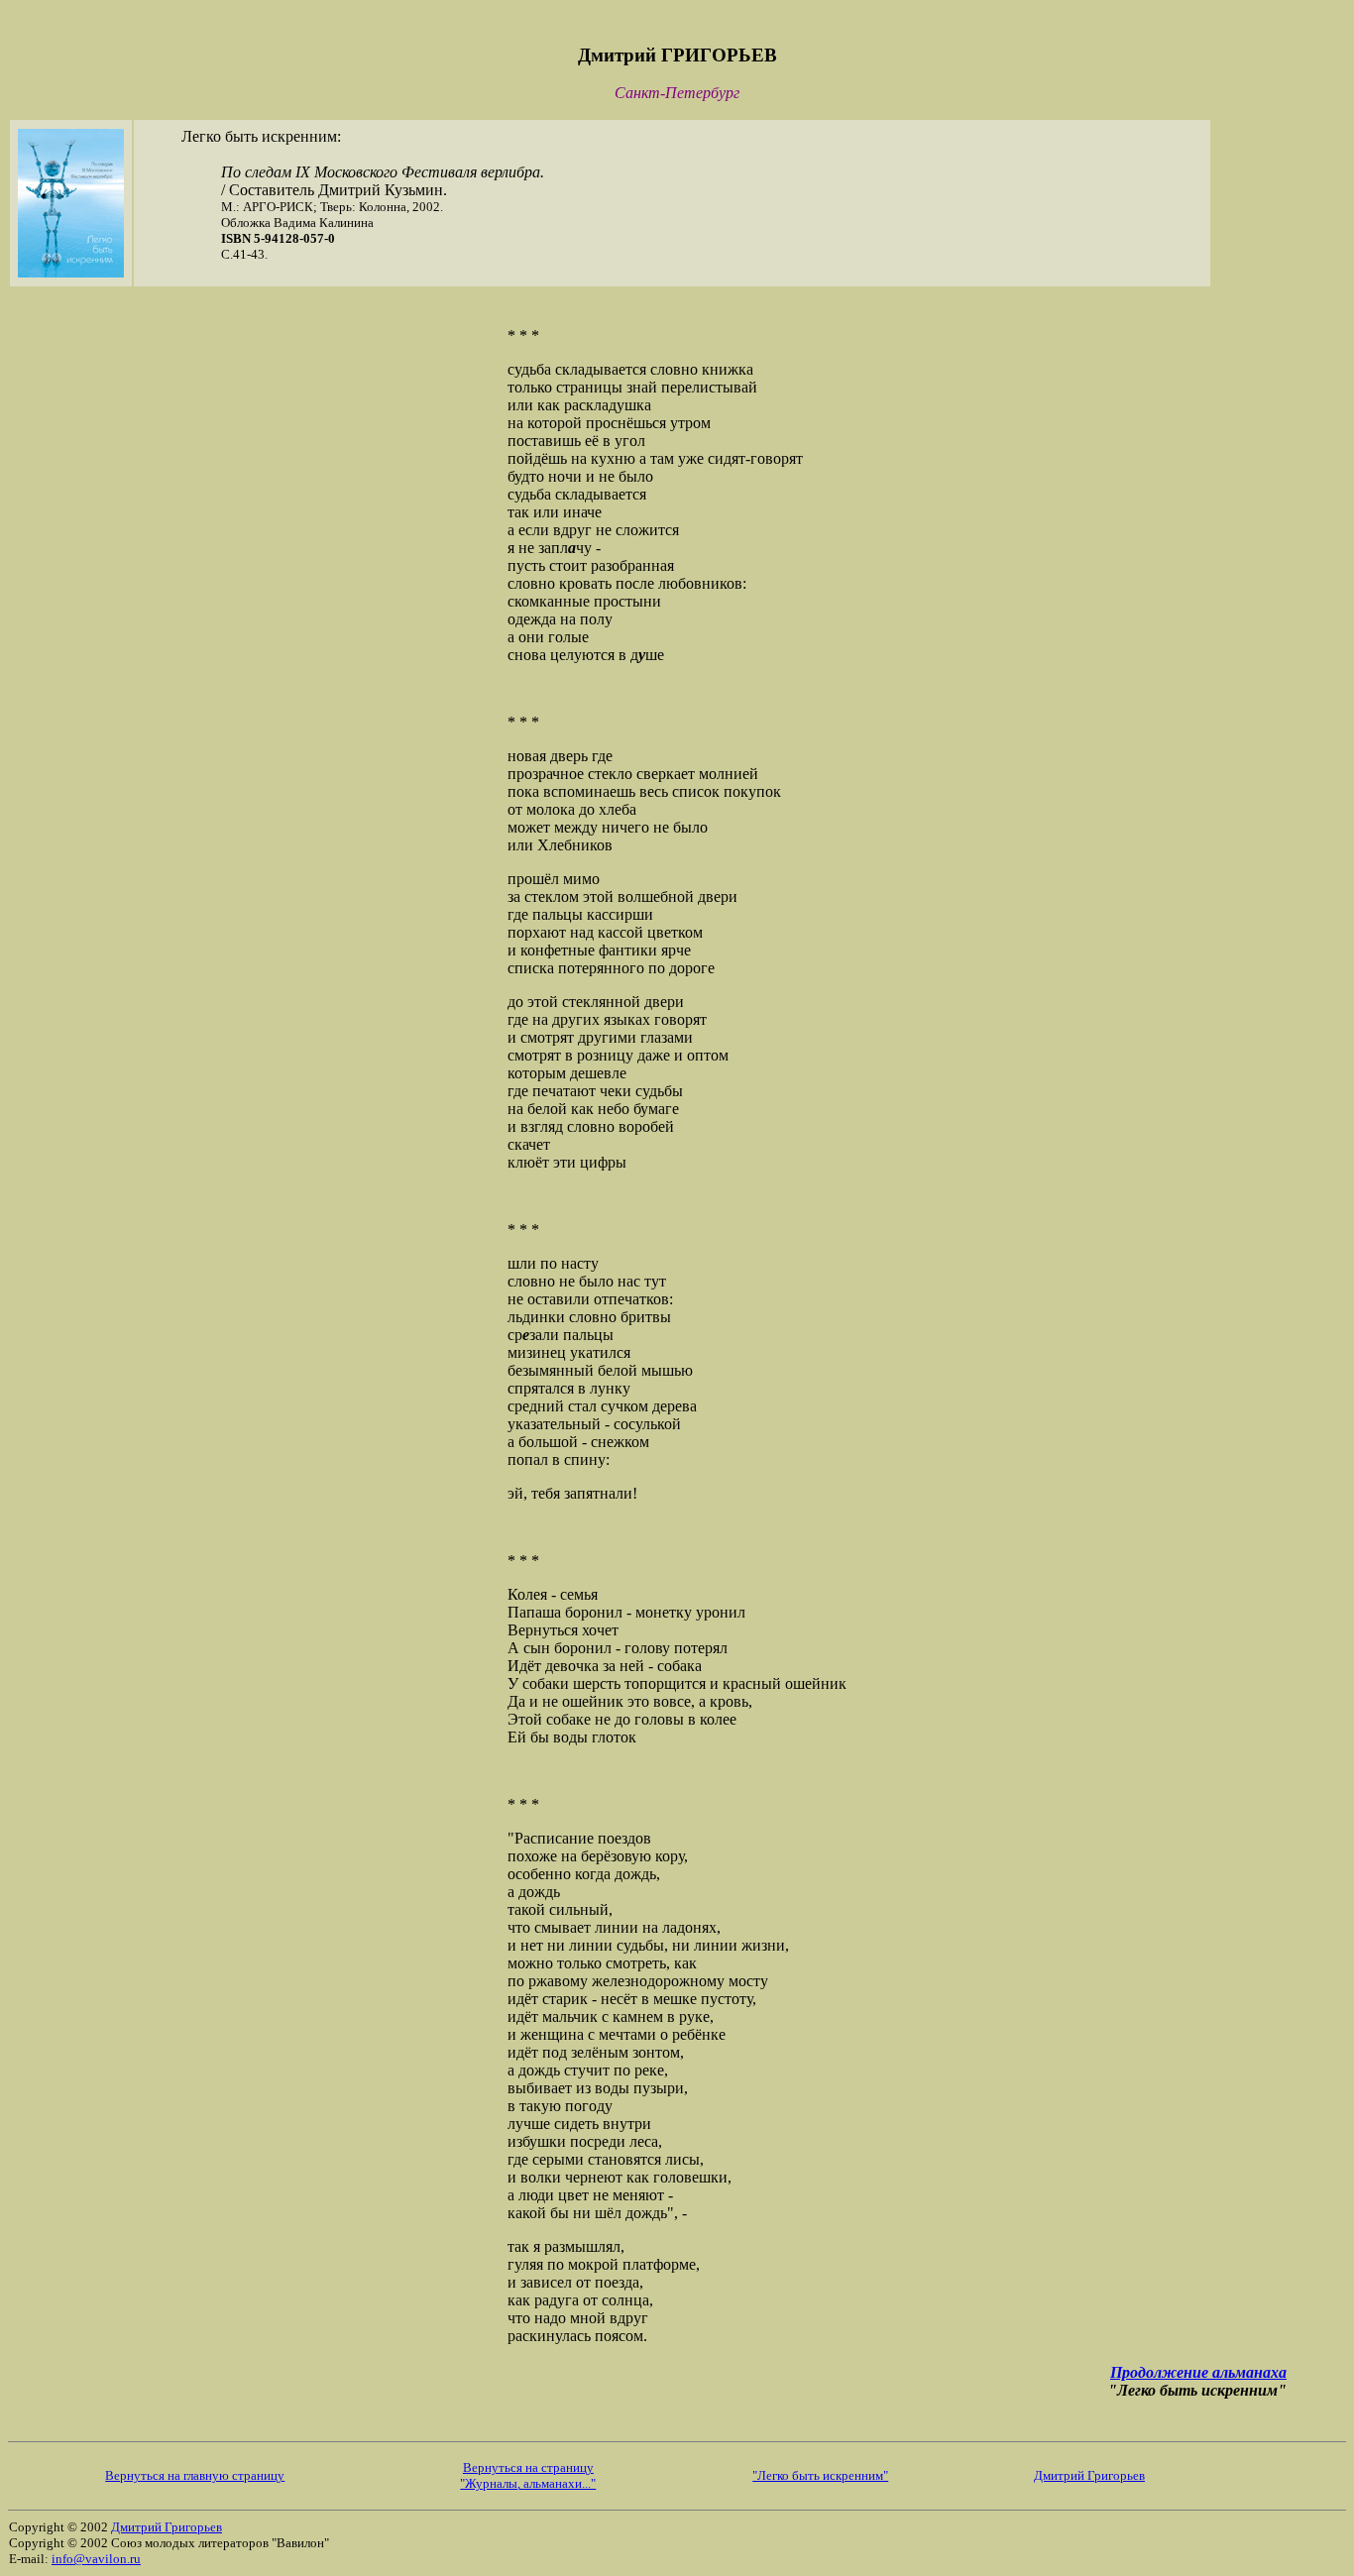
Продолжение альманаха (1198, 2372)
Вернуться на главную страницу (195, 2475)
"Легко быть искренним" (820, 2475)
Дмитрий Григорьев (1089, 2475)
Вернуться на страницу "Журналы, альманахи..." (528, 2475)
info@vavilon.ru (96, 2559)
